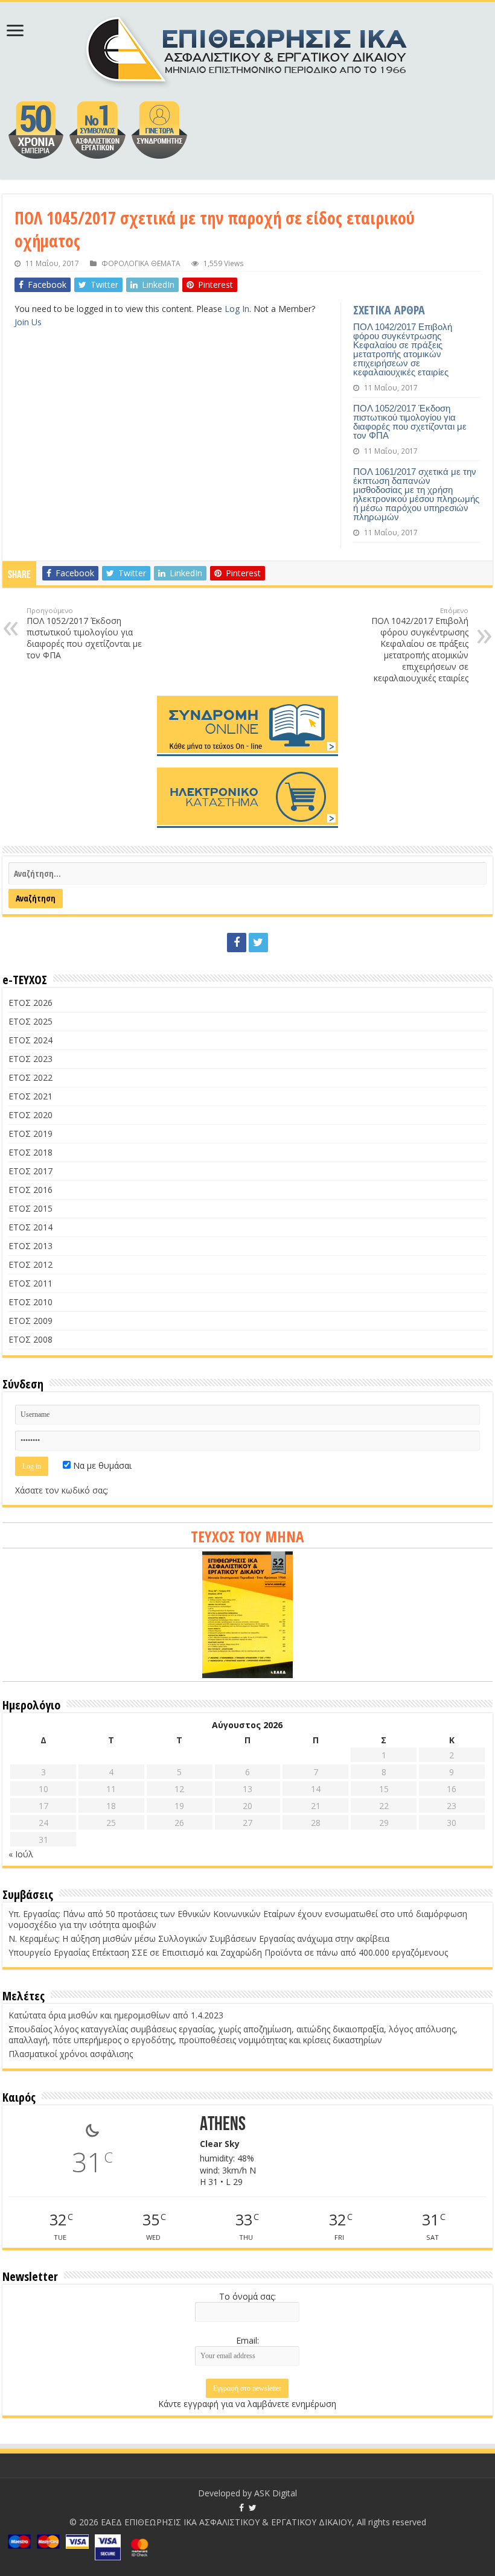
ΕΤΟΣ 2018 (30, 1152)
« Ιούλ (21, 1854)
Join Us (28, 322)
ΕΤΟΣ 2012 (30, 1264)
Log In (237, 309)
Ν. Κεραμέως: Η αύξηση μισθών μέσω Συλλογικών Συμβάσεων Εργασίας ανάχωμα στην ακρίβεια (199, 1938)
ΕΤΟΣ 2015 (30, 1208)
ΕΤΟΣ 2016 (30, 1190)
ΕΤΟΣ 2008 (30, 1339)
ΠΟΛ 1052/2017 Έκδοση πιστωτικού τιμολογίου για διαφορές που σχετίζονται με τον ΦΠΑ (410, 422)
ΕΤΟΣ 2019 (30, 1134)
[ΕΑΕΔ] (248, 48)
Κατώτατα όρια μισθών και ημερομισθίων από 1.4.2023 (116, 2015)
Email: (247, 2340)
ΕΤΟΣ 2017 (30, 1171)
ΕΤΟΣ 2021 (30, 1096)
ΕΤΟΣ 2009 (30, 1321)
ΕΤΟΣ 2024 (30, 1040)
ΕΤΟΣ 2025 (30, 1021)
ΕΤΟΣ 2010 (30, 1302)
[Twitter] (258, 943)
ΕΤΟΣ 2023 (30, 1059)
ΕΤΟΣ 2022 (30, 1077)
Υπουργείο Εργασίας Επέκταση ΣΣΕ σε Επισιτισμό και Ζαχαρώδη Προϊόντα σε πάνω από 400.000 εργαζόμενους (228, 1952)
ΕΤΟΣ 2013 (30, 1246)
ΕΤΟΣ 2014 (30, 1227)
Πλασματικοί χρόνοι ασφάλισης (71, 2054)
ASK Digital (276, 2493)
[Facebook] (237, 943)
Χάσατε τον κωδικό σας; (62, 1490)
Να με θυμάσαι (101, 1465)
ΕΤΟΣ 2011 (30, 1283)
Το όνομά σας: (247, 2296)
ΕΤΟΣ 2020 (30, 1115)
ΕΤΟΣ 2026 (30, 1003)
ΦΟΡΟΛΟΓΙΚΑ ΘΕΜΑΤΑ (141, 263)
